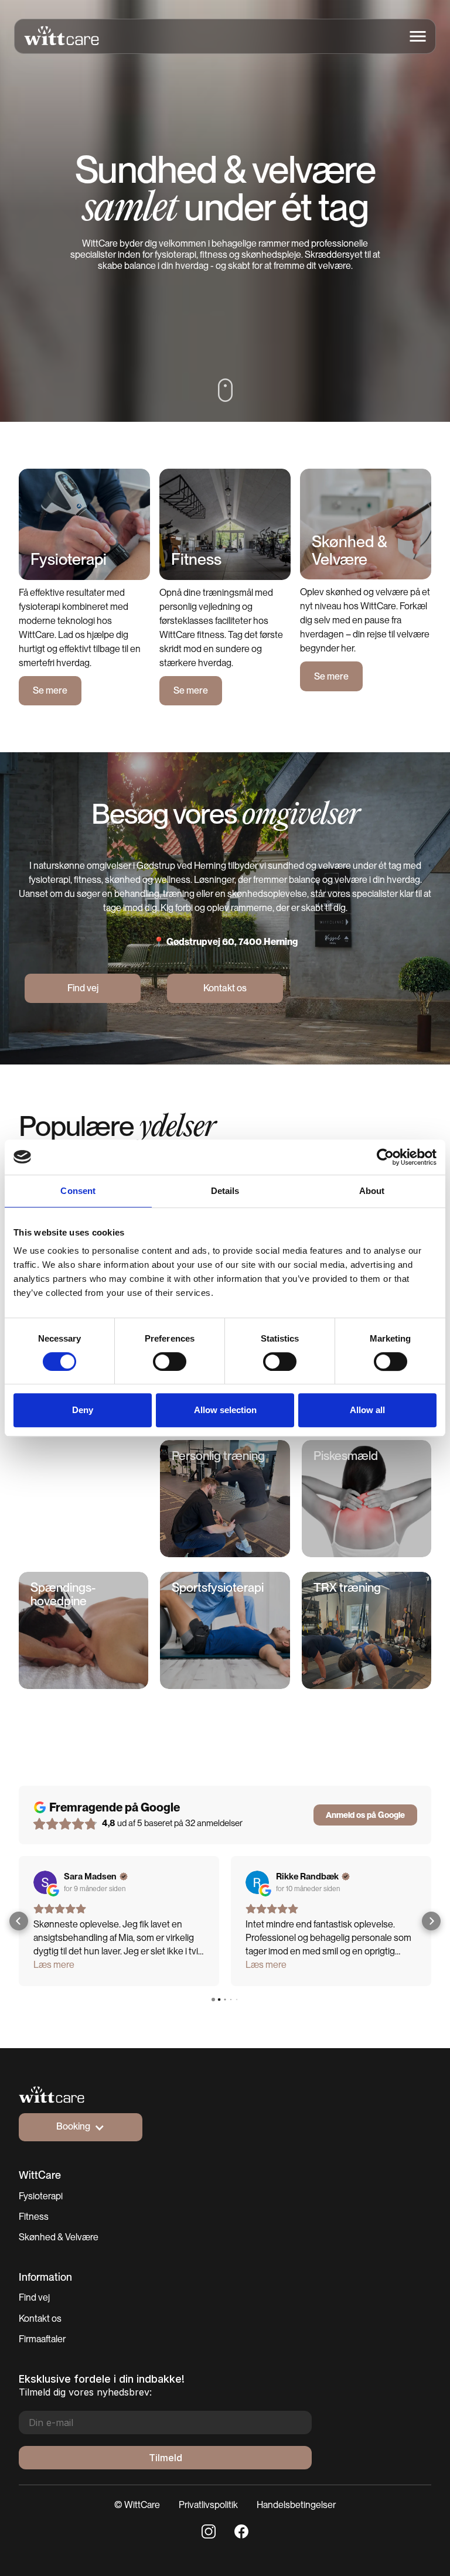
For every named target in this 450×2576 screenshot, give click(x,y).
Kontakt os (40, 2319)
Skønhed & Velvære (59, 2237)
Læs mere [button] (54, 1965)
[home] (57, 36)
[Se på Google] (45, 1882)
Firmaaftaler (42, 2339)
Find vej (34, 2297)
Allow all (367, 1410)
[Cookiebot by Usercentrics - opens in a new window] (385, 1157)
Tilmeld (166, 2458)
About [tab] (372, 1191)
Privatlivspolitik (208, 2505)
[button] (418, 36)
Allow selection (225, 1410)
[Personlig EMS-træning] (83, 1500)
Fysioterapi (41, 2196)
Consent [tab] (78, 1191)
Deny (83, 1410)
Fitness (34, 2217)
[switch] (170, 1362)
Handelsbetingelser (296, 2505)
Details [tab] (225, 1191)
